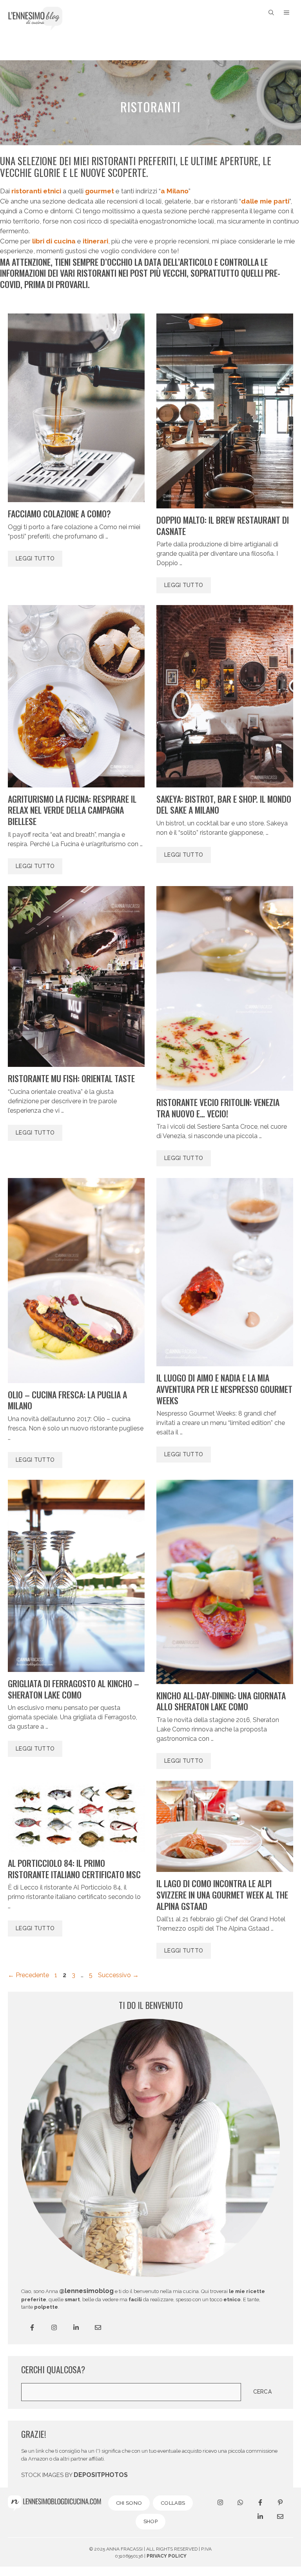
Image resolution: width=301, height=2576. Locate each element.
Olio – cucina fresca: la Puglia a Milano (67, 1400)
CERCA (263, 2392)
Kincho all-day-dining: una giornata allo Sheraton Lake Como (221, 1701)
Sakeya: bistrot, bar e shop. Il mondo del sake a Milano (224, 804)
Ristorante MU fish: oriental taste (71, 1078)
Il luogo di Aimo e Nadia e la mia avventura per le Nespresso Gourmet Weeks (224, 1389)
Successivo (118, 1975)
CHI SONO (129, 2503)
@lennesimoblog (86, 2291)
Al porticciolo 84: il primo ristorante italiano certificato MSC (74, 1869)
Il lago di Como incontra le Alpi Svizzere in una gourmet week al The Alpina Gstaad (222, 1894)
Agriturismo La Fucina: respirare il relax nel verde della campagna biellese (72, 810)
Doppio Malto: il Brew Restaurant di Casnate (223, 525)
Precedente (28, 1975)
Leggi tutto (35, 558)
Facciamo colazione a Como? (59, 513)
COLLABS (173, 2503)
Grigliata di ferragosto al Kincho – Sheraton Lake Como (73, 1689)
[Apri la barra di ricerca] (271, 13)
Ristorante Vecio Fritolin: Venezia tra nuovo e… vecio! (218, 1108)
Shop (150, 2521)
